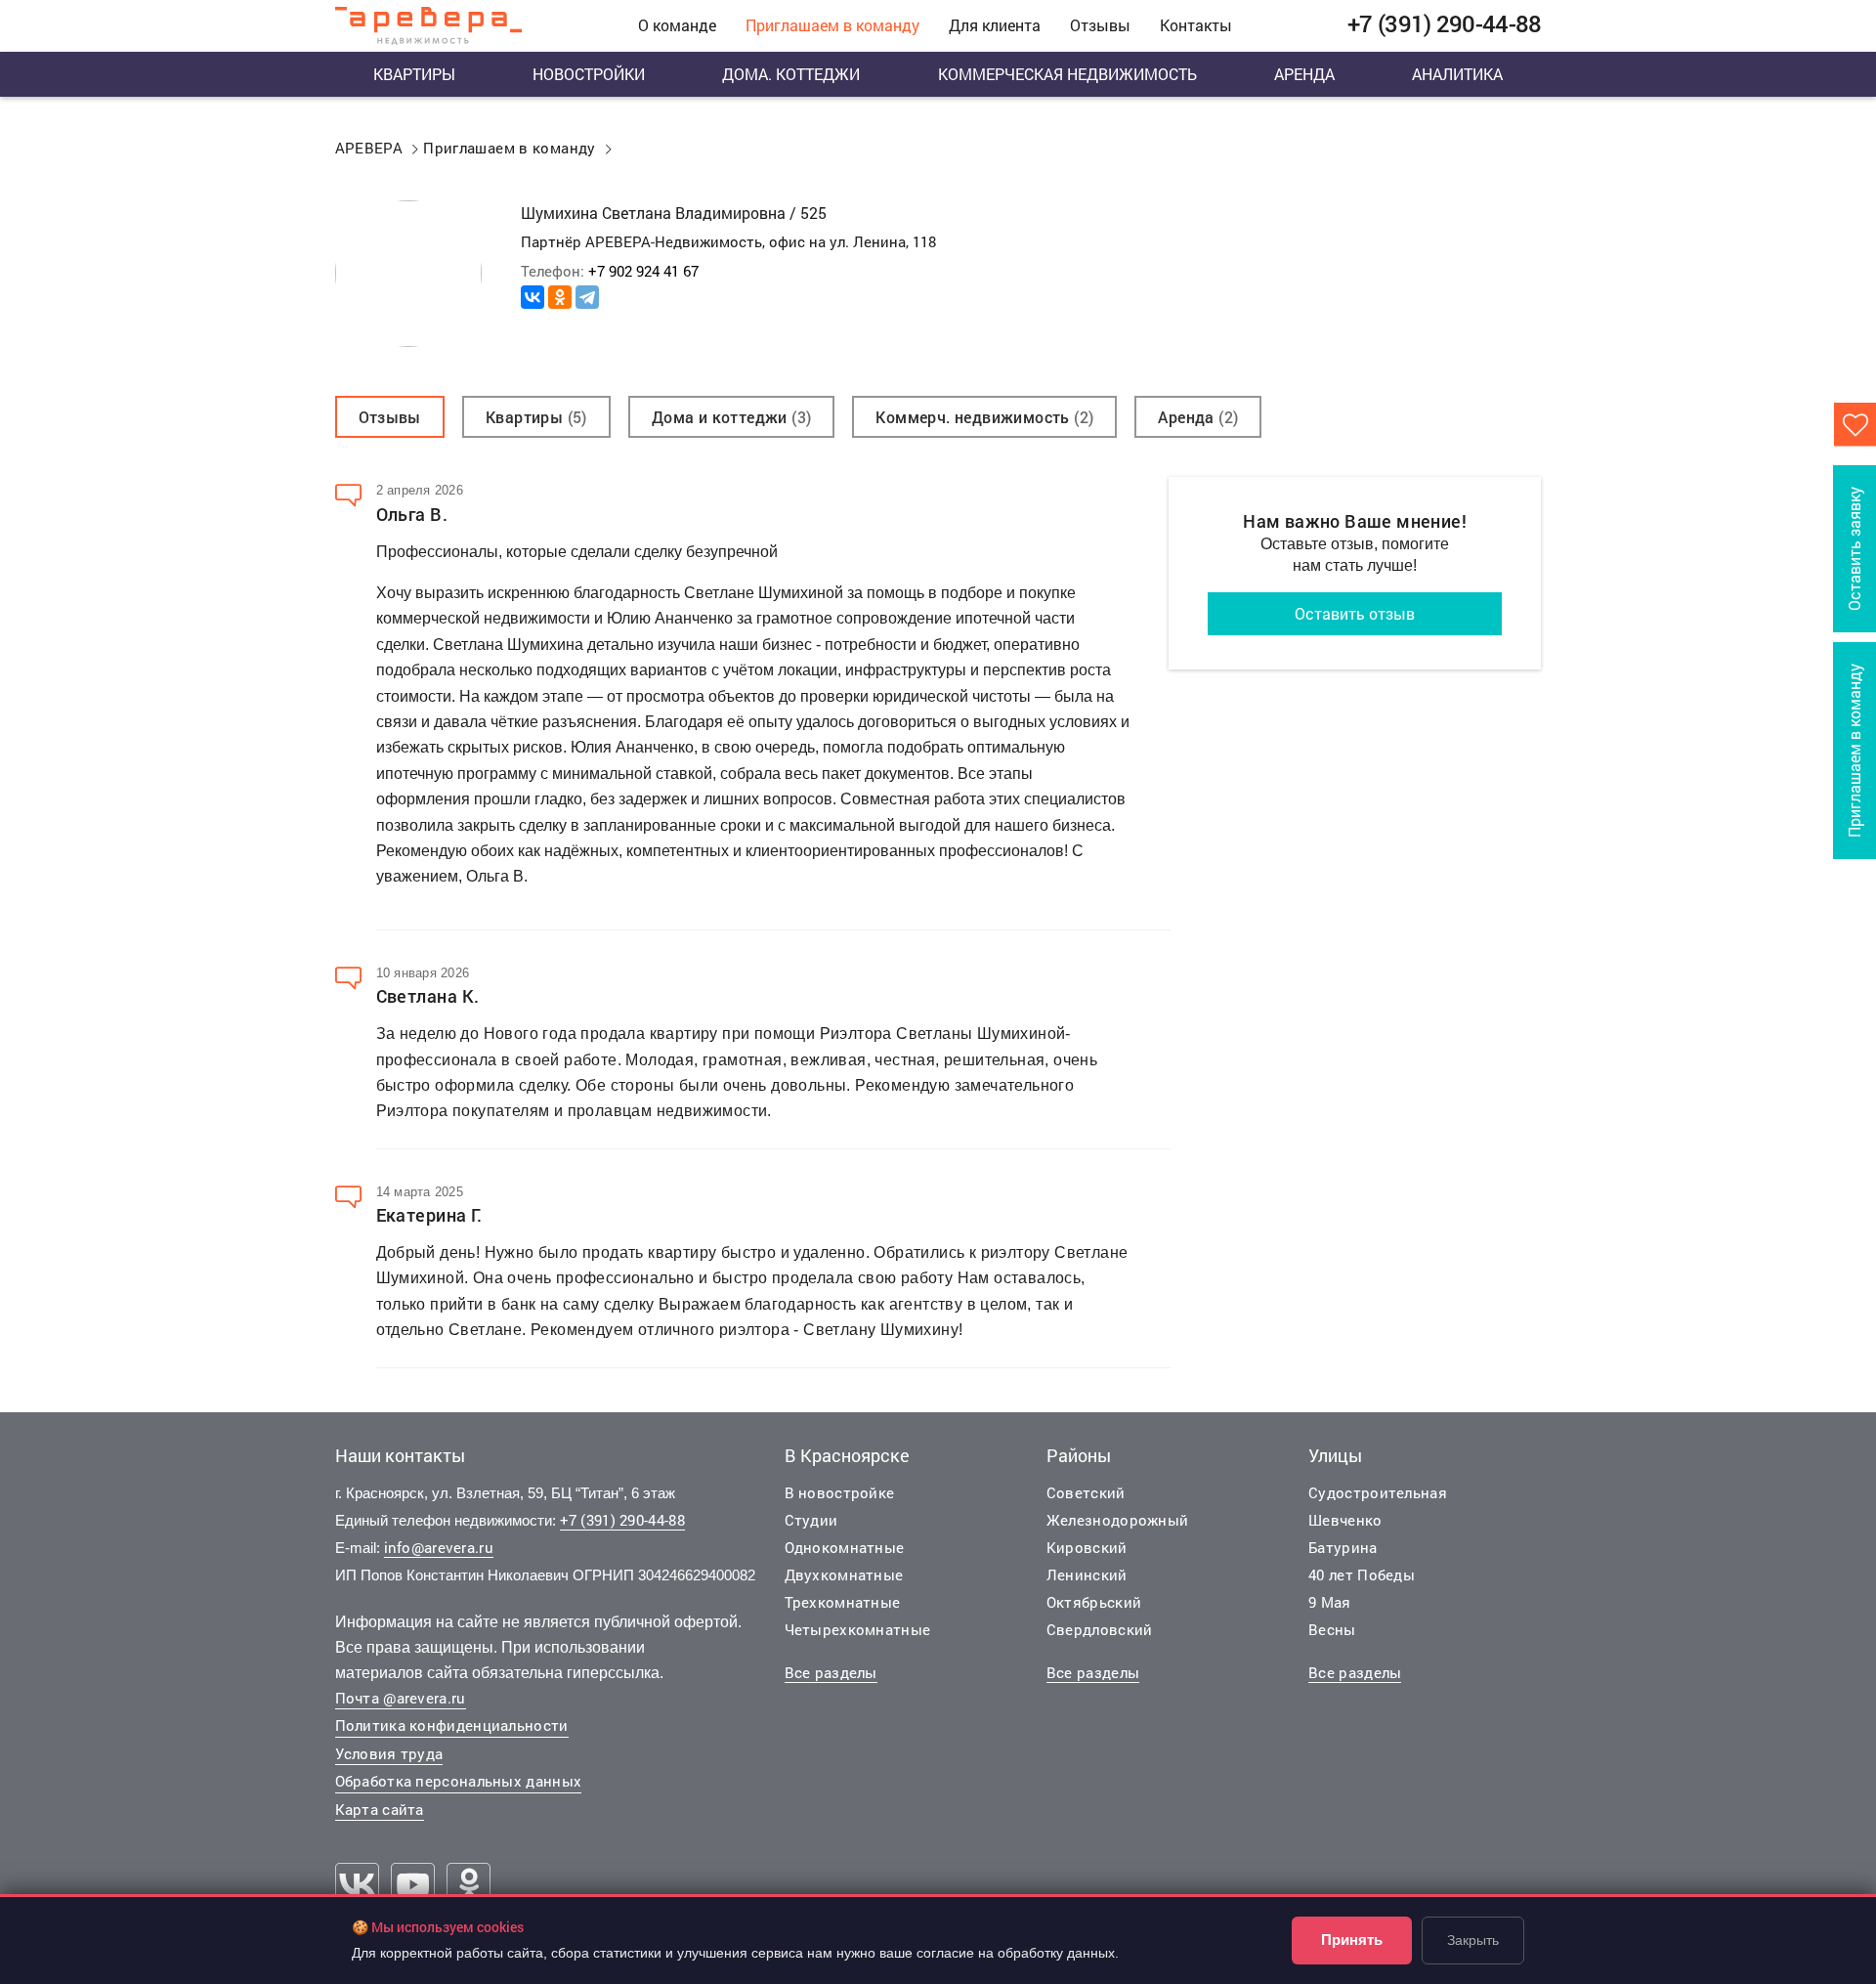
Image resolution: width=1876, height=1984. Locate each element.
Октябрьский (1094, 1602)
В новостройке (840, 1492)
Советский (1086, 1492)
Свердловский (1100, 1629)
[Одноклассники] (560, 297)
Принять (1352, 1940)
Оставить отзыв (1355, 613)
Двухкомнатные (844, 1574)
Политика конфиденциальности (452, 1725)
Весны (1332, 1629)
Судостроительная (1378, 1492)
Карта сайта (380, 1809)
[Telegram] (587, 297)
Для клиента (995, 25)
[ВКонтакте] (533, 297)
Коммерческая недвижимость (1067, 74)
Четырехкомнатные (858, 1629)
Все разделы (831, 1672)
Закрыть (1473, 1940)
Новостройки (589, 74)
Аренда (1304, 74)
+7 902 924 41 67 (643, 271)
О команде (677, 25)
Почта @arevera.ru (401, 1698)
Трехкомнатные (843, 1602)
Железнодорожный (1118, 1520)
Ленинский (1087, 1574)
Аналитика (1457, 74)
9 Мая (1330, 1602)
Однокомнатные (845, 1547)
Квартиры (414, 74)
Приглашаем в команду (832, 25)
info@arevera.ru (439, 1547)
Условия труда (389, 1753)
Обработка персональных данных (459, 1781)
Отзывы (1100, 25)
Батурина (1343, 1547)
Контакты (1196, 25)
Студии (811, 1520)
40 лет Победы (1362, 1574)
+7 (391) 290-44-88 (622, 1520)
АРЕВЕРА (369, 148)
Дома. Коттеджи (791, 74)
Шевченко (1345, 1520)
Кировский (1087, 1547)
